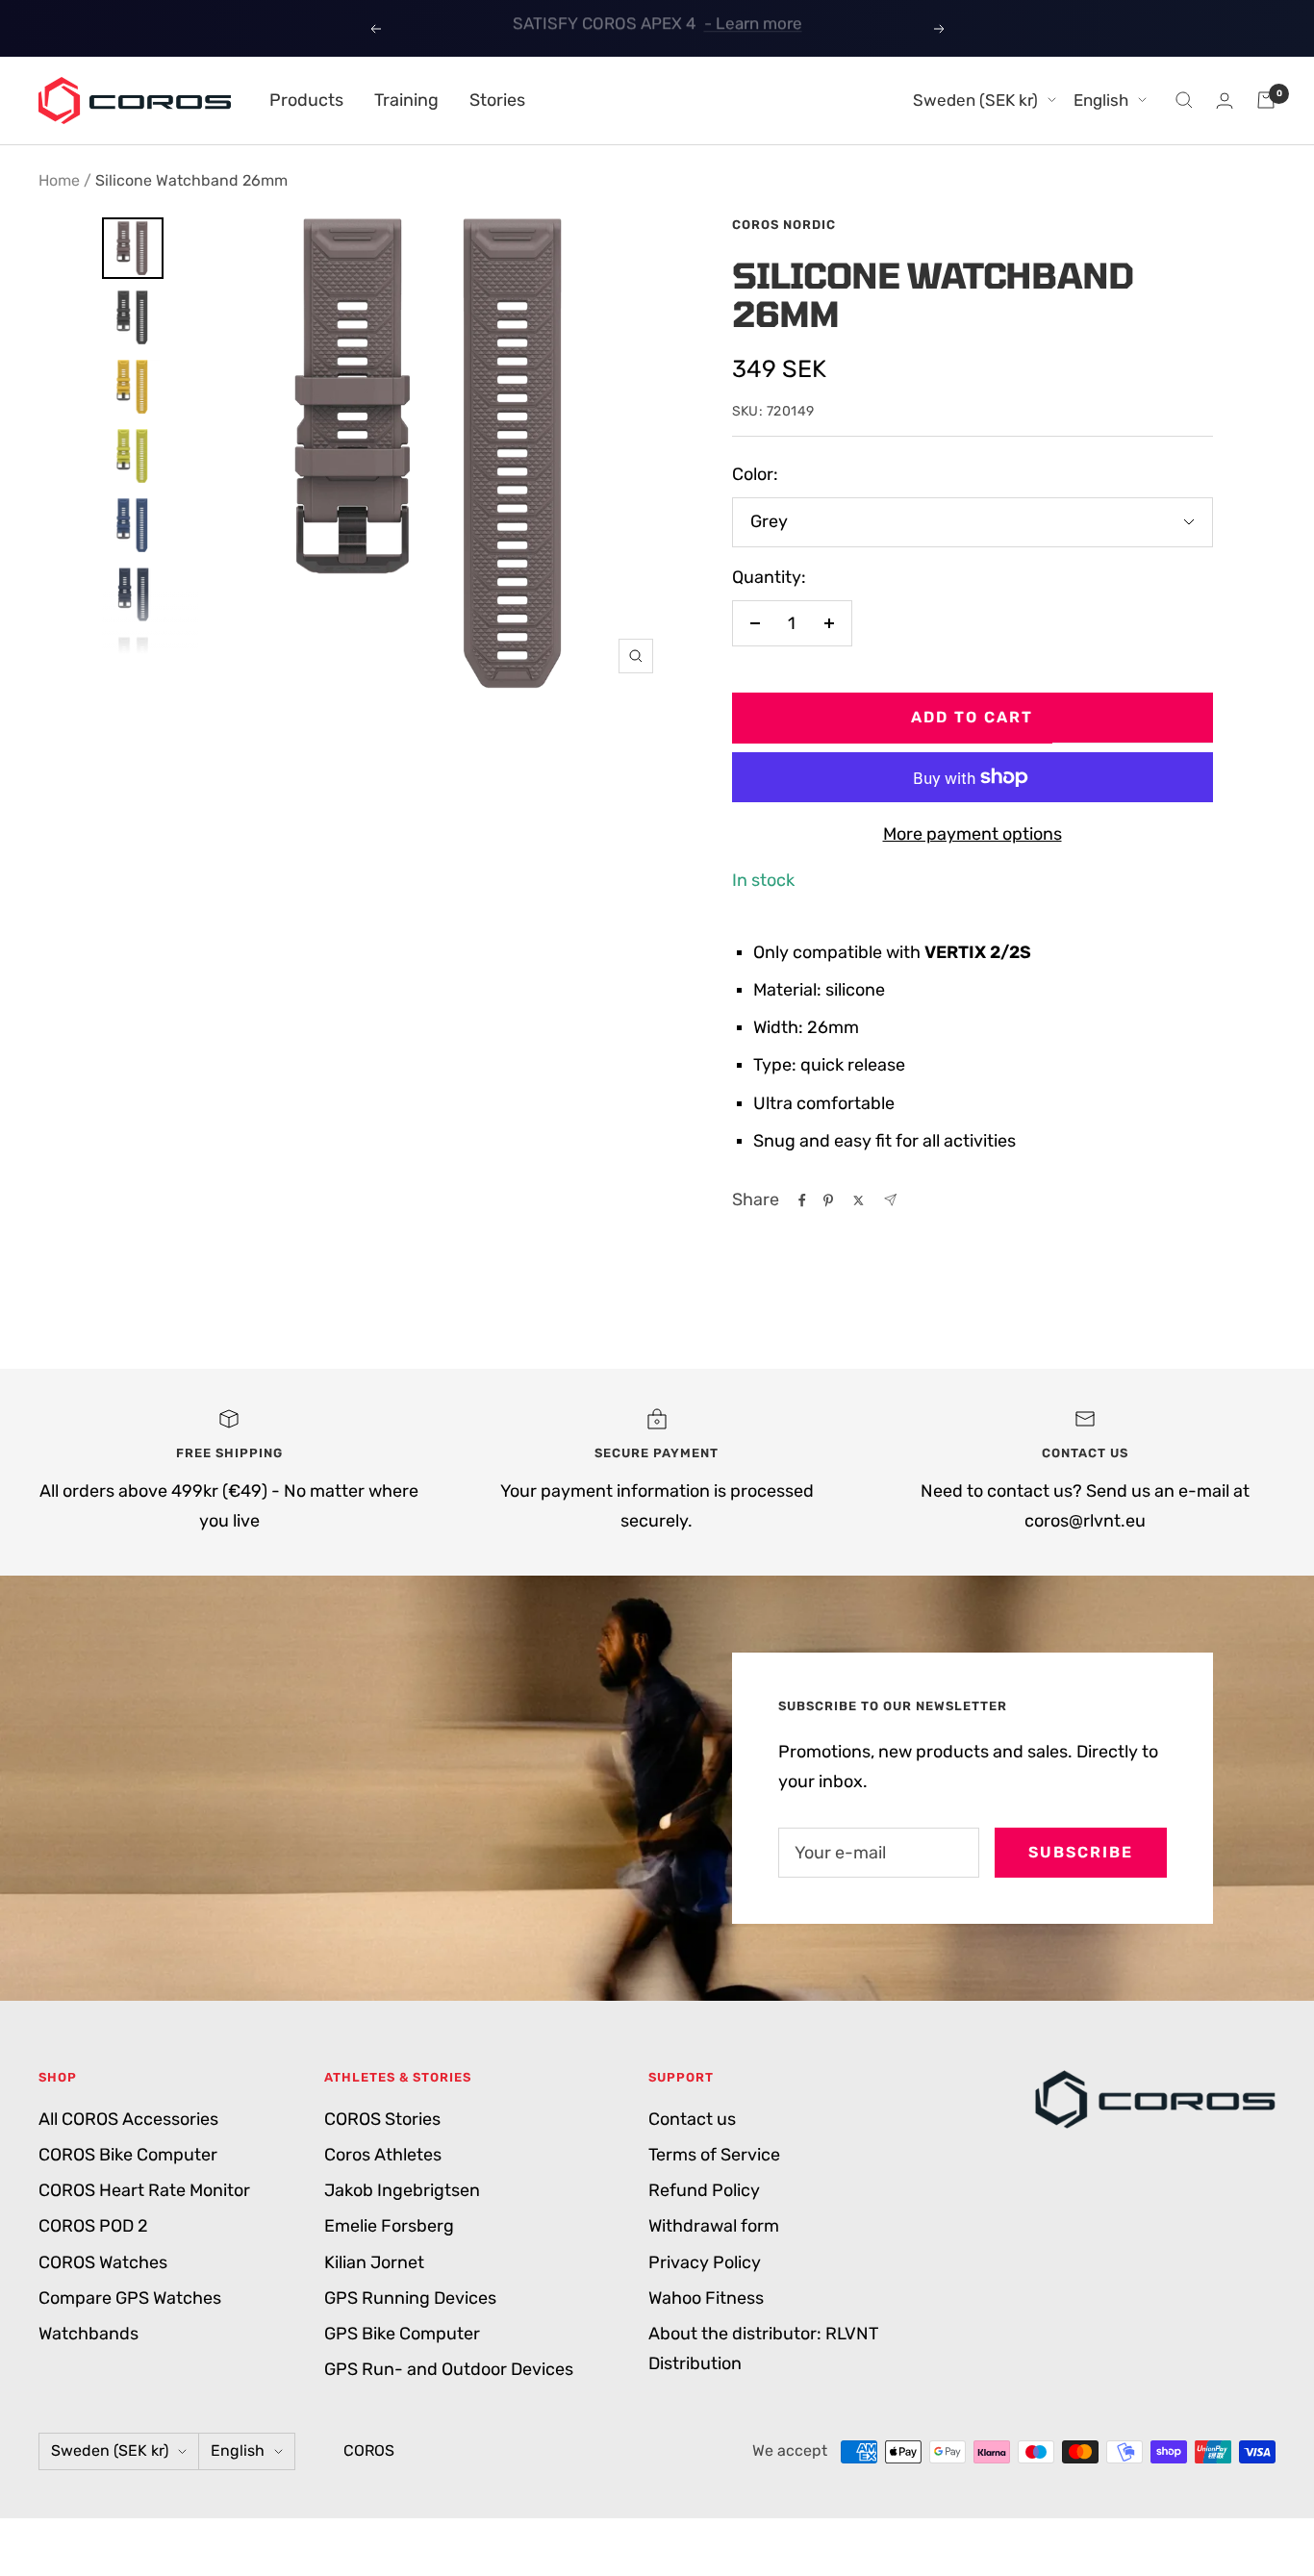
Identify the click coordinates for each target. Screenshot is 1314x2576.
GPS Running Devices (410, 2298)
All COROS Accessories (128, 2119)
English (1101, 100)
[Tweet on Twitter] (859, 1200)
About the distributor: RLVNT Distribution (763, 2349)
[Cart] (1266, 100)
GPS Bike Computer (402, 2334)
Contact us (692, 2119)
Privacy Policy (705, 2262)
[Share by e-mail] (890, 1200)
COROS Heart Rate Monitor (144, 2190)
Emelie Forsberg (389, 2226)
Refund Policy (704, 2190)
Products (306, 100)
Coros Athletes (383, 2155)
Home (59, 180)
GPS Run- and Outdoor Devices (449, 2369)
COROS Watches (103, 2262)
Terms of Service (714, 2155)
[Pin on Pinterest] (828, 1200)
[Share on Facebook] (802, 1200)
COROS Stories (382, 2119)
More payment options (973, 834)
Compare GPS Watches (130, 2298)
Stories (497, 100)
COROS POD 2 (93, 2226)
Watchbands (88, 2334)
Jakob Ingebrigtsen (402, 2190)
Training (406, 100)
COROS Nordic (784, 225)
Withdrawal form (714, 2226)
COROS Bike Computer (128, 2155)
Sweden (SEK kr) (975, 100)
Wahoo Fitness (706, 2298)
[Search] (1184, 100)
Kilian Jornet (374, 2262)
